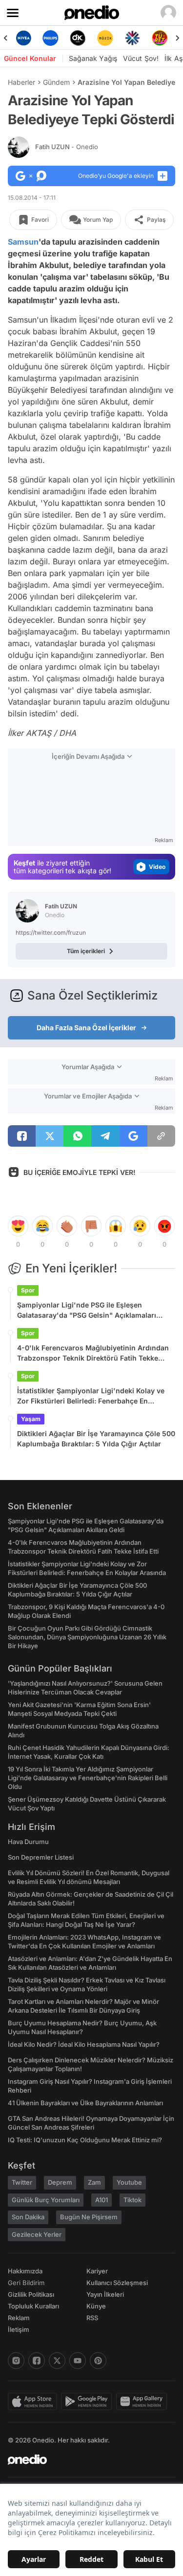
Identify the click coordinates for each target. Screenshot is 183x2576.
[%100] (89, 38)
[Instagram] (16, 2361)
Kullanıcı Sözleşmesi (117, 2283)
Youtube (129, 2182)
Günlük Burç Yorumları (46, 2200)
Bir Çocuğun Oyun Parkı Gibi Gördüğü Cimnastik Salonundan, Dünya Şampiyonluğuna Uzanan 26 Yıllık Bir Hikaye (87, 1637)
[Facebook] (37, 2361)
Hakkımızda (25, 2271)
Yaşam (31, 1419)
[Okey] (62, 38)
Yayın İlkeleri (105, 2294)
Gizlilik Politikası (31, 2294)
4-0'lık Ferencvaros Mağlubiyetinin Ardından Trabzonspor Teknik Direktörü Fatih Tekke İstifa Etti (93, 1353)
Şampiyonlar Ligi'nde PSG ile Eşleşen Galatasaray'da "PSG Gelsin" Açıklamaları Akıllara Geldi (87, 1310)
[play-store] (89, 2402)
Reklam (19, 2318)
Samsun (23, 242)
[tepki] (18, 1226)
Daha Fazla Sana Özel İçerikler (86, 1028)
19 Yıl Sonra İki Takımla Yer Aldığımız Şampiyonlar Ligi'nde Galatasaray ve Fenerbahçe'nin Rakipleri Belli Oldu (88, 1778)
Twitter (22, 2182)
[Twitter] (57, 2361)
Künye (96, 2306)
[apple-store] (34, 2402)
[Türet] (144, 38)
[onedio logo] (86, 2460)
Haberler (21, 82)
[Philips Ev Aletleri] (35, 38)
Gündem (56, 82)
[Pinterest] (98, 2361)
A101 (102, 2200)
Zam (94, 2182)
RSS (92, 2318)
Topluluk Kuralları (33, 2306)
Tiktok (132, 2200)
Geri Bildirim (26, 2283)
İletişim (19, 2329)
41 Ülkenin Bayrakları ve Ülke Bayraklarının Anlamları (85, 2103)
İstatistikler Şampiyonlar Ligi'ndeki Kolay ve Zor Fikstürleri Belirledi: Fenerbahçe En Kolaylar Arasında (91, 1396)
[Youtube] (78, 2361)
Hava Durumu (28, 1842)
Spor (28, 1290)
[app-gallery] (143, 2402)
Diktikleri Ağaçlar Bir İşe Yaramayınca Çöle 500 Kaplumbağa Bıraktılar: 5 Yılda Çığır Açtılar (96, 1439)
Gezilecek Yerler (37, 2234)
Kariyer (97, 2271)
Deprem (60, 2182)
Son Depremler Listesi (41, 1857)
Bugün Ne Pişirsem (89, 2217)
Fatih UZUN (67, 147)
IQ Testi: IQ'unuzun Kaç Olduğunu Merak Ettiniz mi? (85, 2140)
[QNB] (117, 38)
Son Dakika (28, 2217)
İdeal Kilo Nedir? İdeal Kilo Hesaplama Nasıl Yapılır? (84, 2044)
